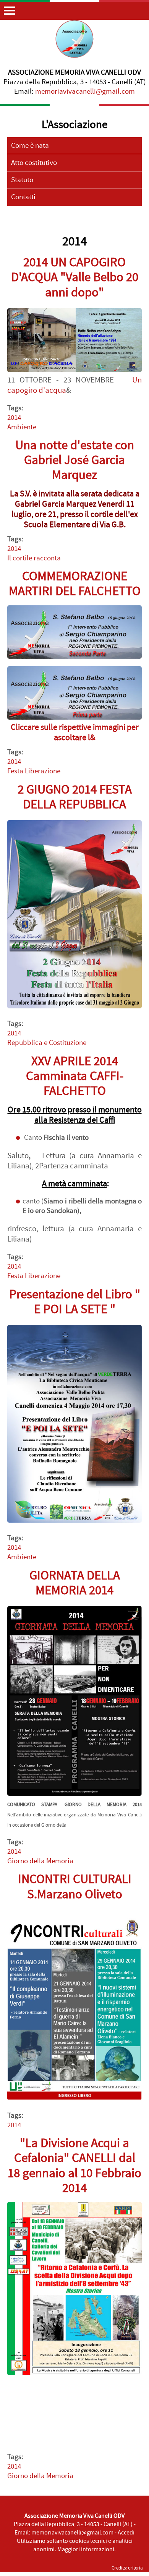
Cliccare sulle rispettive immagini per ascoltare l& (75, 733)
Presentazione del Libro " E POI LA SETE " (75, 1302)
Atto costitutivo (34, 163)
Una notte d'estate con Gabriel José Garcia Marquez (75, 460)
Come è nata (30, 146)
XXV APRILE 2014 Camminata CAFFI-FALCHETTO (75, 1076)
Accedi (126, 2533)
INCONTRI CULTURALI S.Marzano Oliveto (75, 1887)
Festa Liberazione (34, 771)
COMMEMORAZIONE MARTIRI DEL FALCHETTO (75, 584)
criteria (135, 2568)
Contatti (23, 197)
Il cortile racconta (34, 558)
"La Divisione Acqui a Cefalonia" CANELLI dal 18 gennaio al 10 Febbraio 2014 (74, 2166)
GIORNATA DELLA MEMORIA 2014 (75, 1583)
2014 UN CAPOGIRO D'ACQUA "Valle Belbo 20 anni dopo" (75, 277)
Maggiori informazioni (86, 2549)
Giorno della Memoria (40, 1861)
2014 (14, 418)
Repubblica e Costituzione (47, 1043)
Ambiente (22, 427)
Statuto (22, 180)
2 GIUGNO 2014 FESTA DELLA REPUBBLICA (75, 797)
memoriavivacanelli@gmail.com (85, 92)
